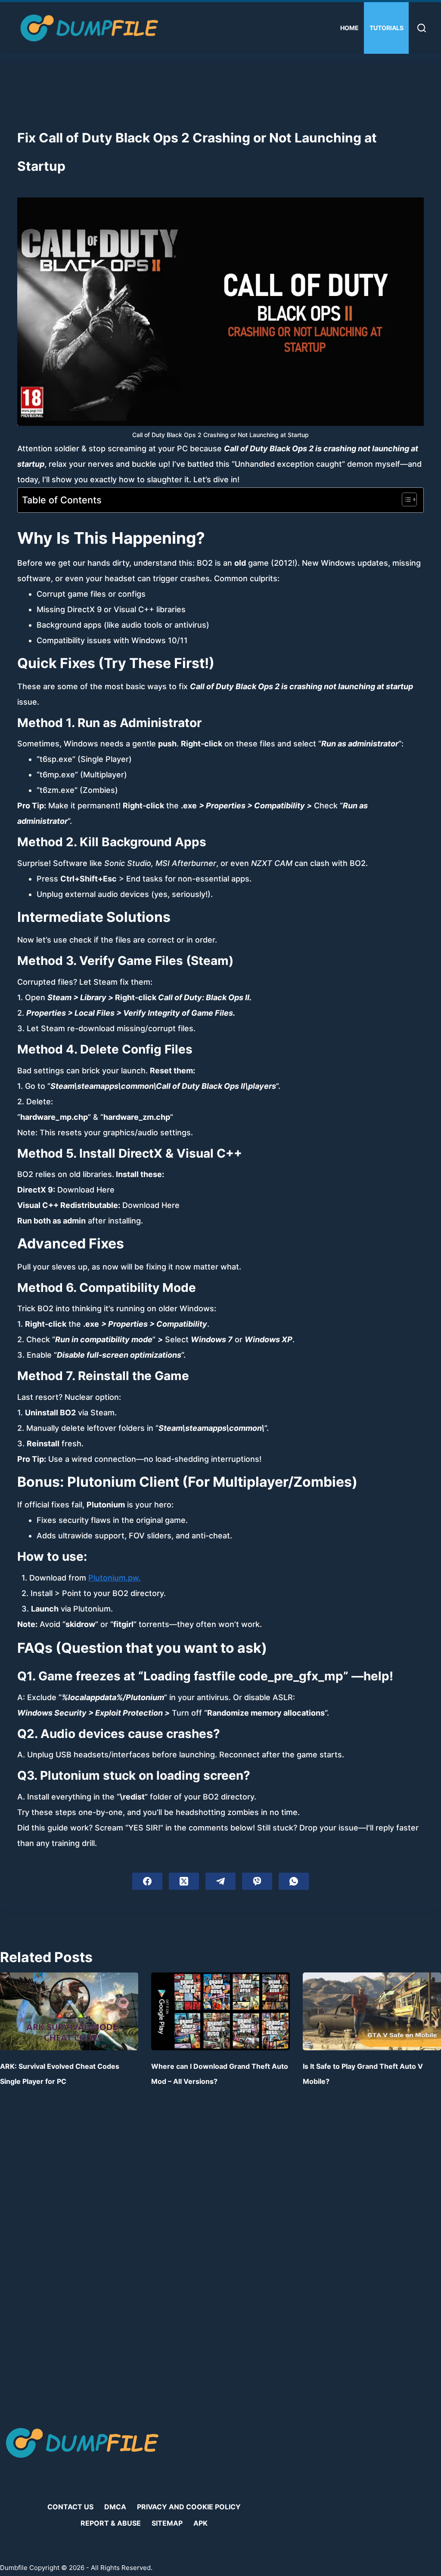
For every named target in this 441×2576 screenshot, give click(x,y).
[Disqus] (220, 2258)
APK (200, 2523)
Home (349, 28)
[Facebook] (147, 1881)
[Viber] (257, 1881)
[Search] (422, 28)
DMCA (115, 2507)
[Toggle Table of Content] (405, 499)
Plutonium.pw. (115, 1578)
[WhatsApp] (294, 1881)
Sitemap (167, 2523)
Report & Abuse (111, 2523)
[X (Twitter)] (184, 1881)
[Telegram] (220, 1881)
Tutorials (387, 28)
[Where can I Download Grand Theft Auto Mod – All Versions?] (220, 2011)
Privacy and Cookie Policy (189, 2507)
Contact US (70, 2507)
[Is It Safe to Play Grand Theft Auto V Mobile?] (372, 2011)
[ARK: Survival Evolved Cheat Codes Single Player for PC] (69, 2011)
